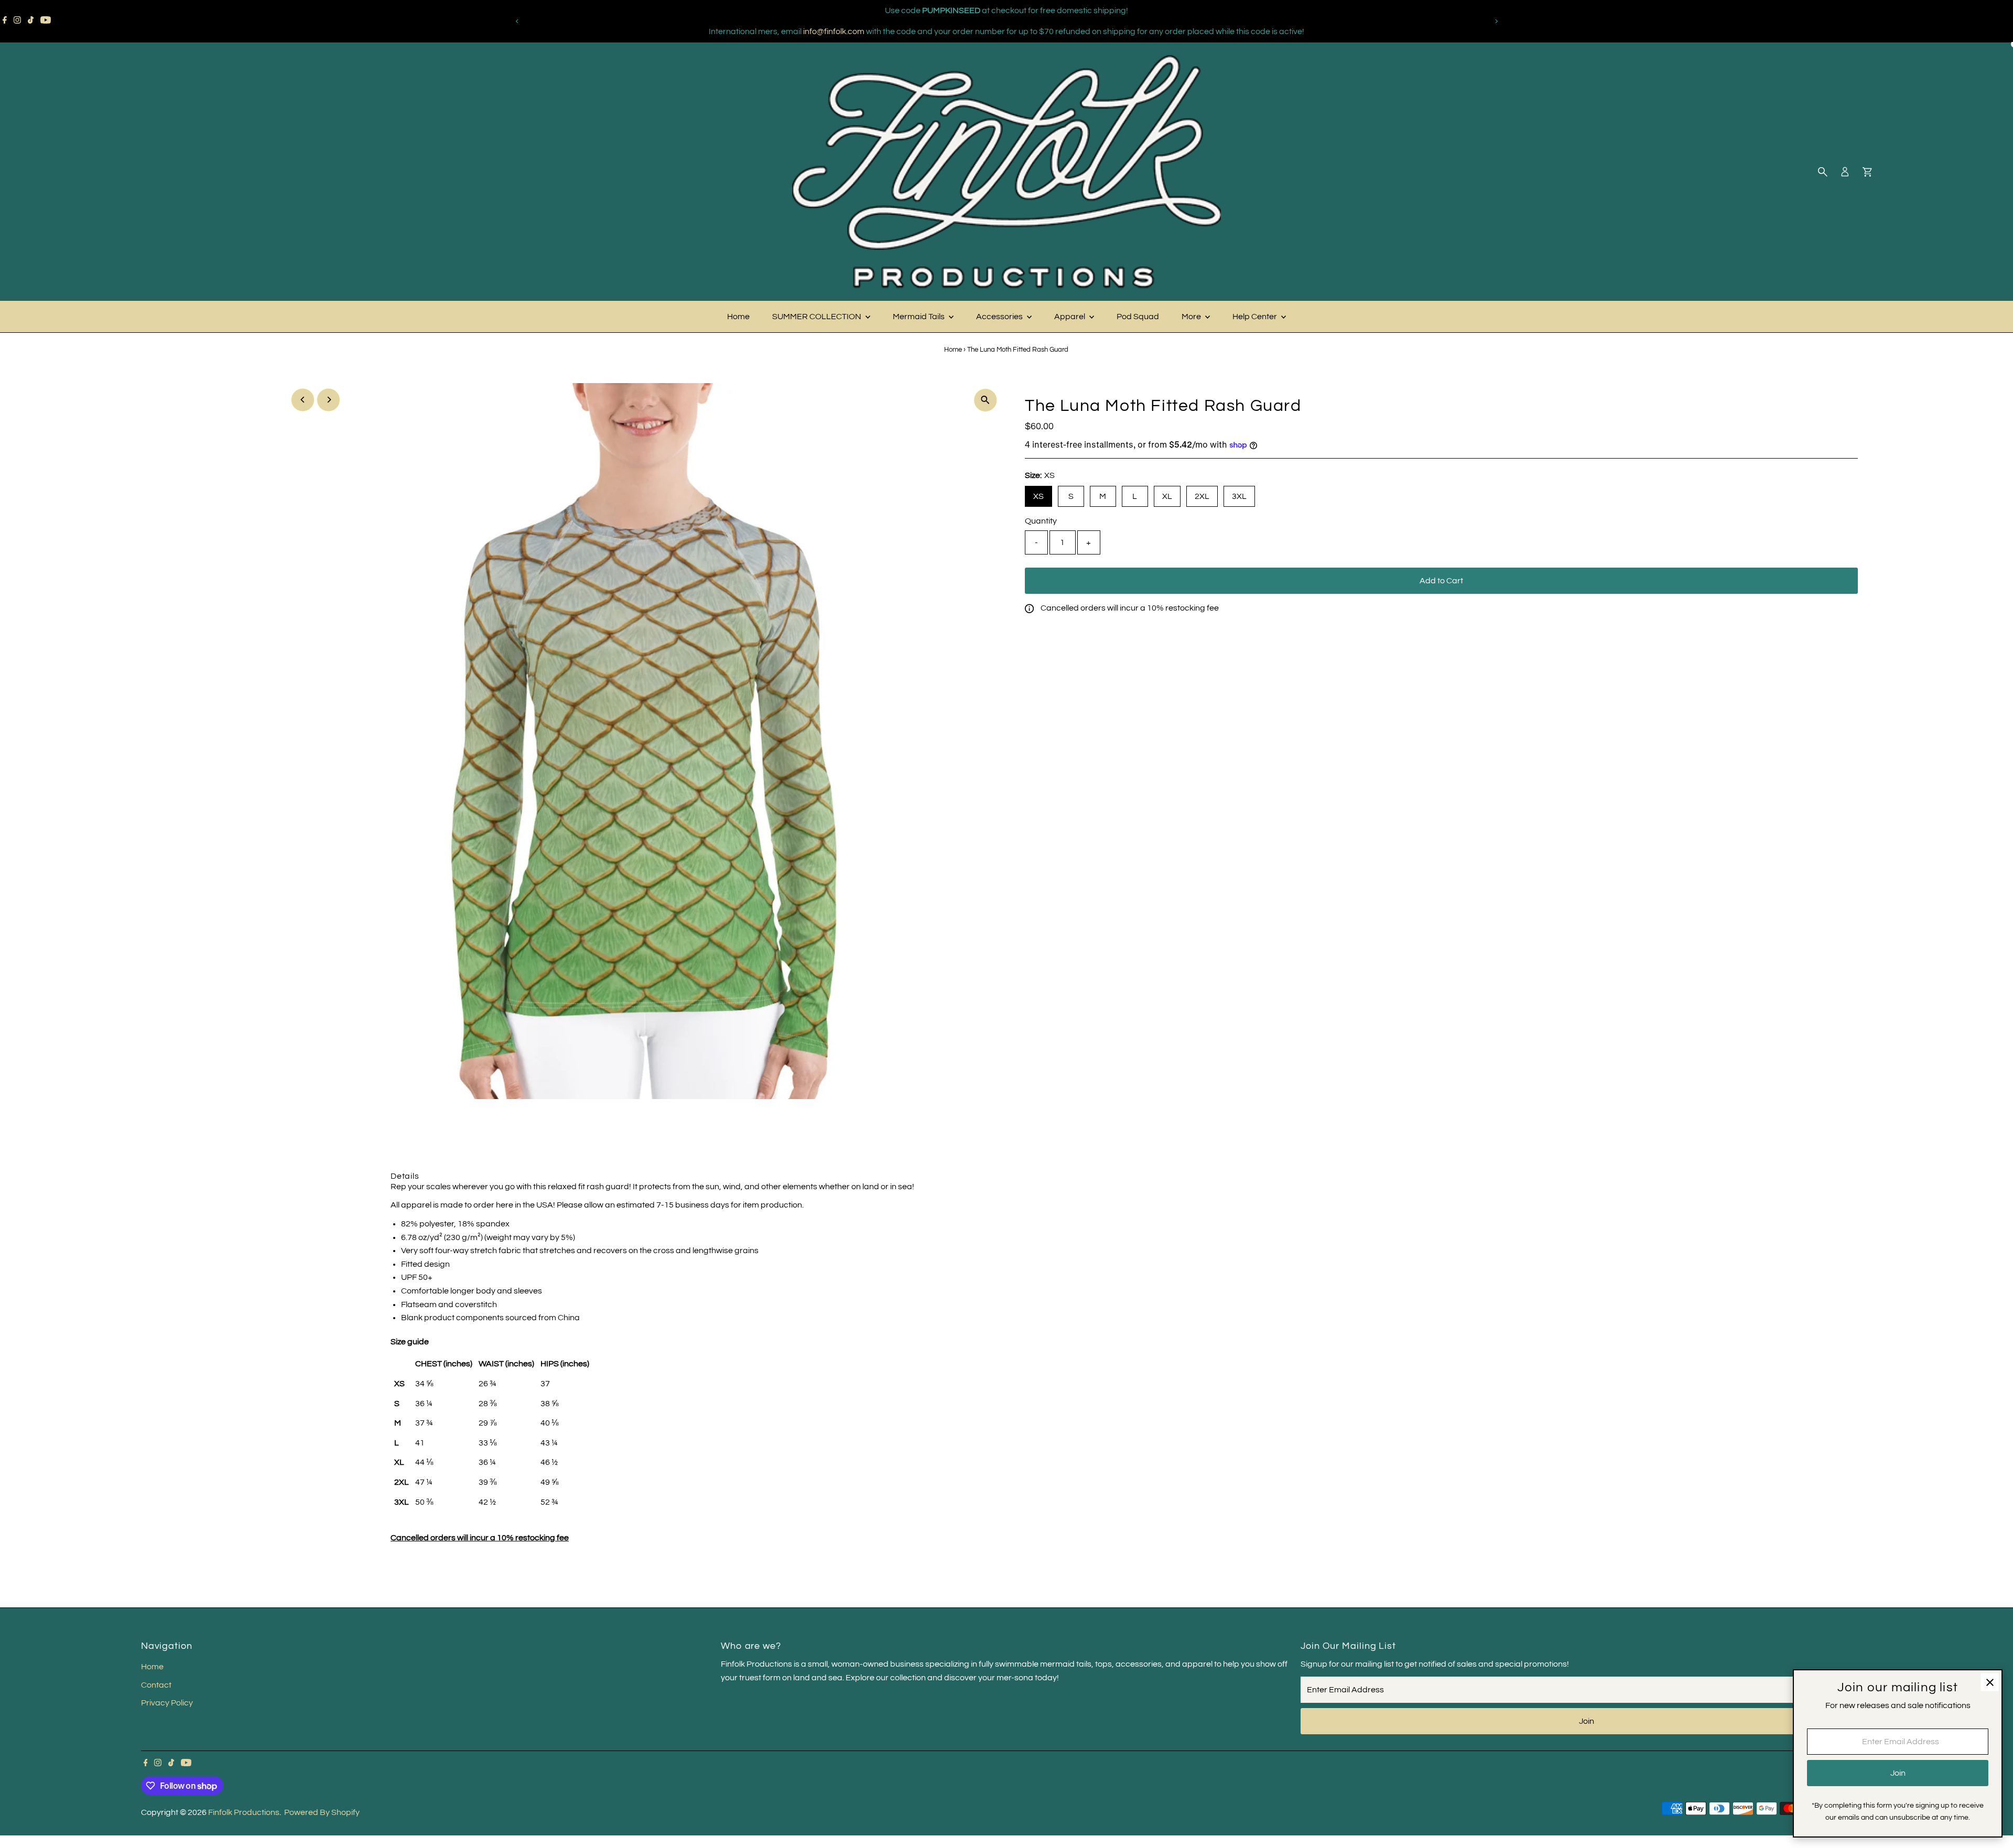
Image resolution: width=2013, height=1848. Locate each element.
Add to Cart (1441, 581)
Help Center (1256, 317)
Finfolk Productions (244, 1812)
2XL (1202, 496)
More (1192, 317)
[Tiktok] (31, 21)
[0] (1867, 172)
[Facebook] (5, 21)
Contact (156, 1685)
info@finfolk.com (834, 31)
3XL (1239, 496)
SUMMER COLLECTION (818, 317)
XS (1038, 496)
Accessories (1000, 317)
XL (1167, 496)
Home (738, 317)
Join (1587, 1721)
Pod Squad (1138, 317)
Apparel (1070, 317)
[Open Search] (1823, 172)
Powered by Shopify (322, 1812)
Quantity (1041, 521)
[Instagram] (17, 21)
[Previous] (517, 21)
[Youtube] (46, 21)
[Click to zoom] (985, 400)
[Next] (1496, 21)
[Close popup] (1990, 1682)
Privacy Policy (167, 1703)
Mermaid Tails (919, 317)
